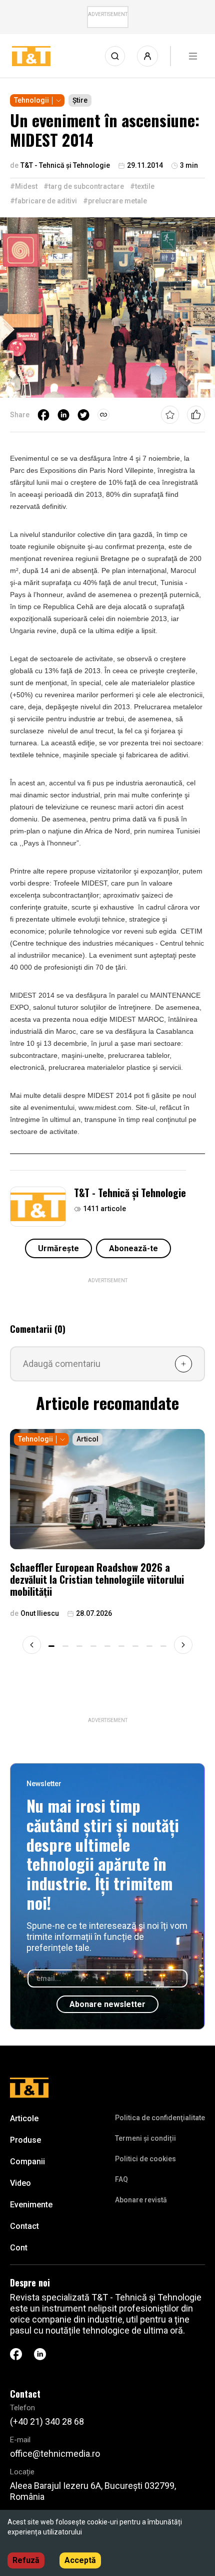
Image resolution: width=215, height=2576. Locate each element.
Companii (27, 2162)
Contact (24, 2226)
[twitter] (83, 415)
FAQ (121, 2179)
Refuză (26, 2560)
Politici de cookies (145, 2159)
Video (20, 2183)
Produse (25, 2140)
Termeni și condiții (145, 2138)
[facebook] (43, 415)
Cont (19, 2248)
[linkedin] (63, 415)
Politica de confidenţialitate (160, 2118)
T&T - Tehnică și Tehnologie (130, 1193)
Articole (24, 2118)
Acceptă (80, 2560)
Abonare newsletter (107, 2004)
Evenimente (31, 2205)
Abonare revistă (141, 2200)
